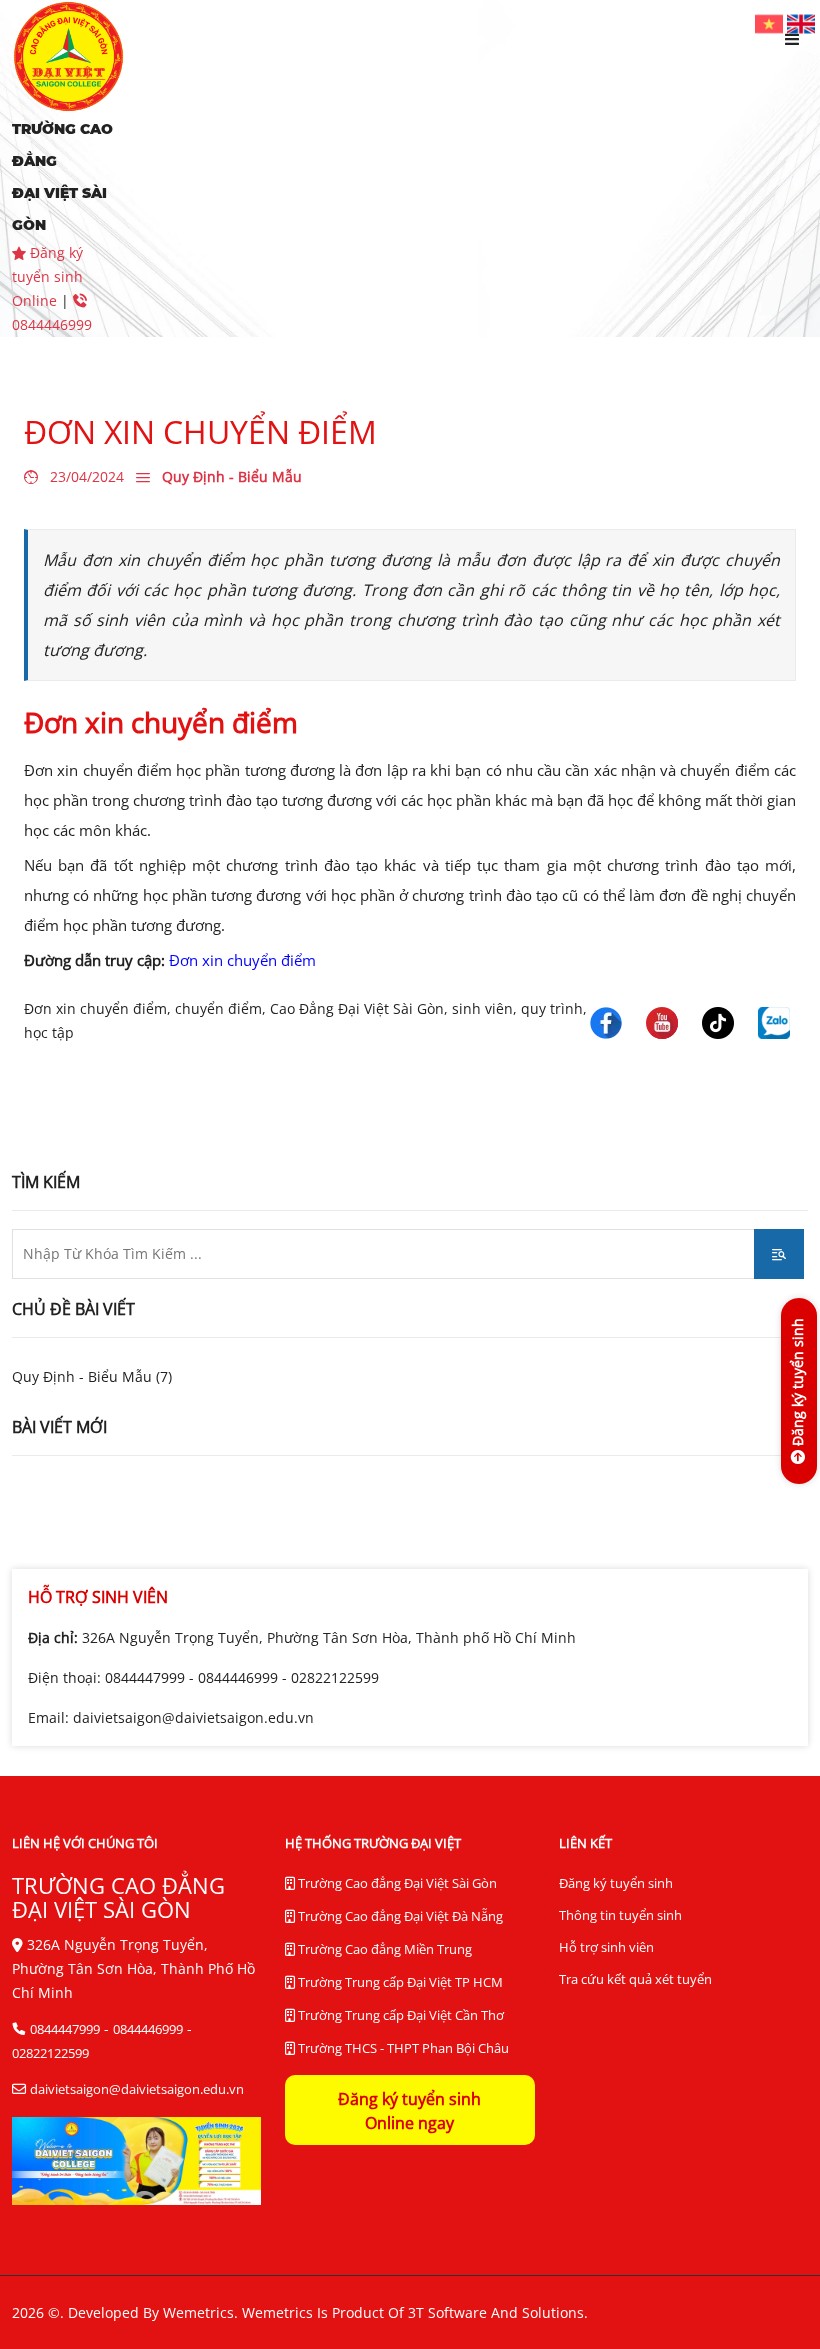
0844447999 (145, 1677)
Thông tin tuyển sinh (620, 1915)
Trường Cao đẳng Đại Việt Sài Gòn (396, 1883)
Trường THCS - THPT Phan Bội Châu (402, 2048)
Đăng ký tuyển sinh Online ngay (409, 2111)
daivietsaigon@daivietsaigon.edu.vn (193, 1717)
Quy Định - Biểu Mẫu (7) (92, 1376)
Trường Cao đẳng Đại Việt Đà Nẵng (399, 1916)
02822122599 (335, 1677)
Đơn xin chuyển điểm (242, 960)
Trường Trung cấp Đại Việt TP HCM (399, 1982)
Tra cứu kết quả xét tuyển (635, 1979)
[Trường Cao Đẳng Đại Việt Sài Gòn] (771, 22)
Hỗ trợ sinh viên (606, 1947)
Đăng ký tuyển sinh (616, 1883)
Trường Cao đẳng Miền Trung (383, 1949)
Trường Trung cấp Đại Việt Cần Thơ (399, 2015)
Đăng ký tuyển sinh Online (47, 276)
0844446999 (238, 1677)
